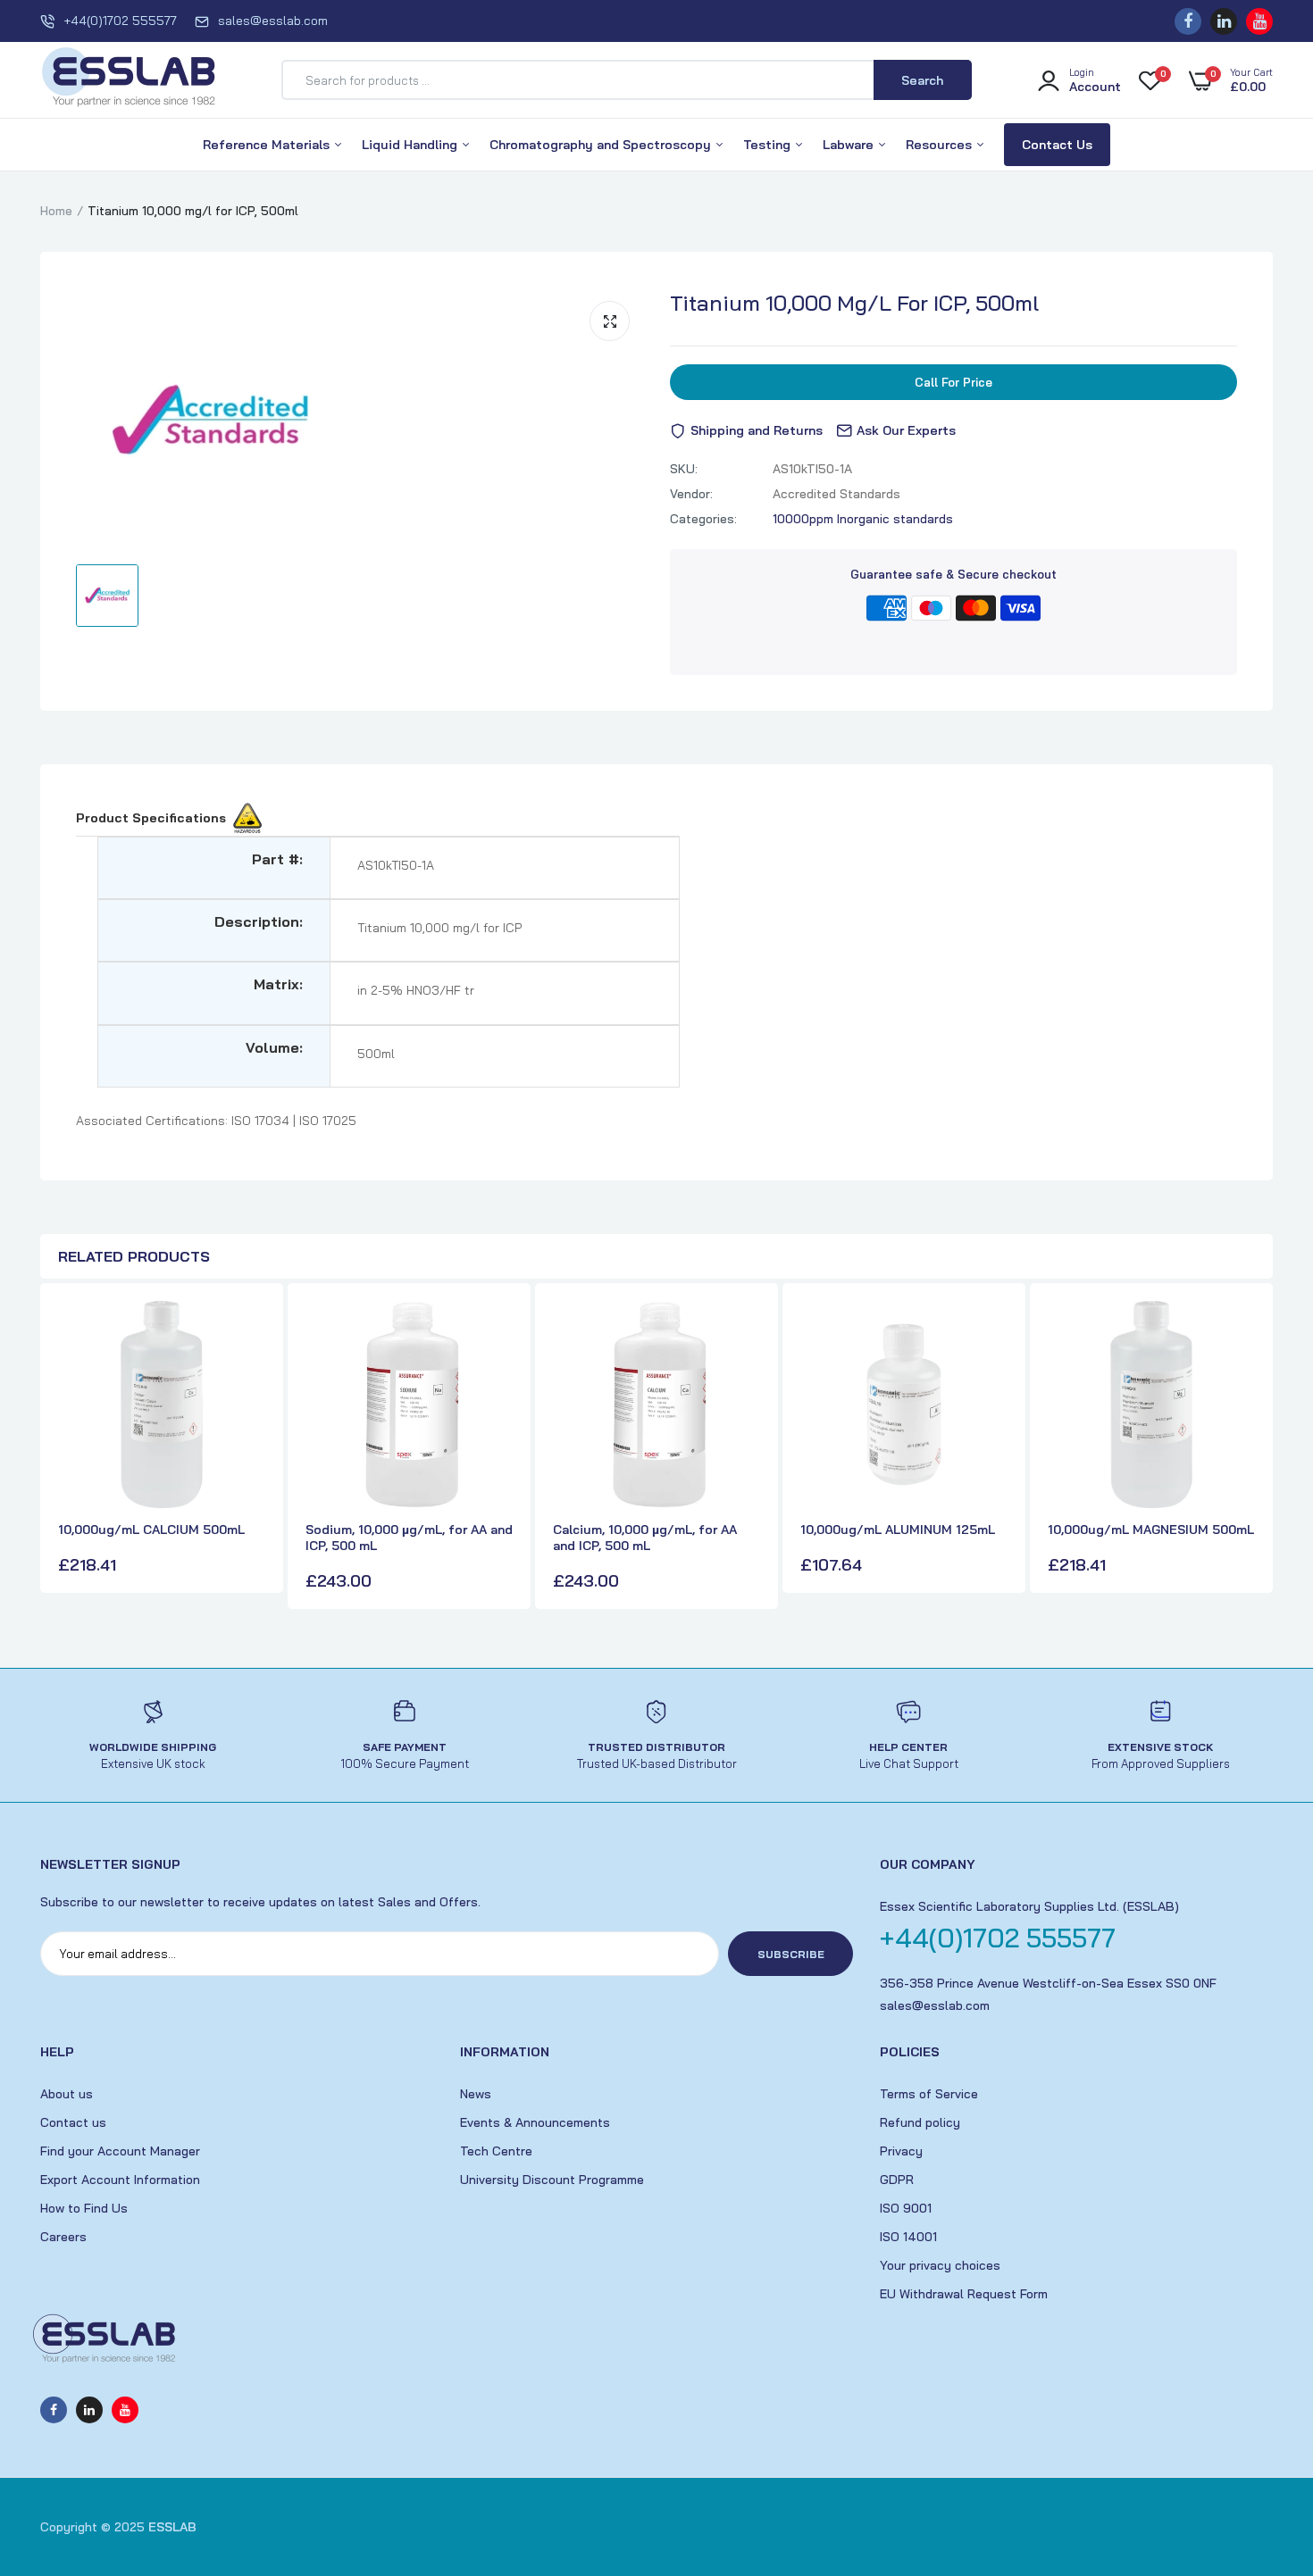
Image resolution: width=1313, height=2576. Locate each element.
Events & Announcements (535, 2122)
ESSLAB (172, 2527)
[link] (249, 1330)
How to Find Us (84, 2208)
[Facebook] (1188, 21)
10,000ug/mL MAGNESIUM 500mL (1151, 1530)
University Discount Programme (552, 2180)
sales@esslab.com (273, 21)
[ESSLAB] (130, 80)
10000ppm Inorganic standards (863, 519)
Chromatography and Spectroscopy (602, 145)
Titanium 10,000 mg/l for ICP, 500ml (854, 303)
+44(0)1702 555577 (120, 21)
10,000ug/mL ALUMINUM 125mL (898, 1530)
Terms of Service (929, 2094)
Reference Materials (268, 145)
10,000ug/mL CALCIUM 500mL (151, 1530)
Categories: (703, 519)
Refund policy (920, 2122)
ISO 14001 (908, 2237)
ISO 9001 (906, 2208)
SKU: (684, 469)
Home (56, 211)
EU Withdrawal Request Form (964, 2294)
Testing (769, 145)
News (476, 2094)
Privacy (901, 2151)
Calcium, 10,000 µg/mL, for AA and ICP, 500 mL (645, 1538)
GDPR (897, 2180)
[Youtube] (1259, 21)
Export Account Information (120, 2180)
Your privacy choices (940, 2265)
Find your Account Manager (120, 2151)
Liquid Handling (411, 145)
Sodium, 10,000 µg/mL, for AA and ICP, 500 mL (409, 1538)
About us (67, 2094)
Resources (941, 145)
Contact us (73, 2122)
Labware (850, 145)
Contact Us (1057, 145)
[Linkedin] (1224, 21)
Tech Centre (496, 2151)
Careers (63, 2237)
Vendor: (691, 494)
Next (1255, 1448)
